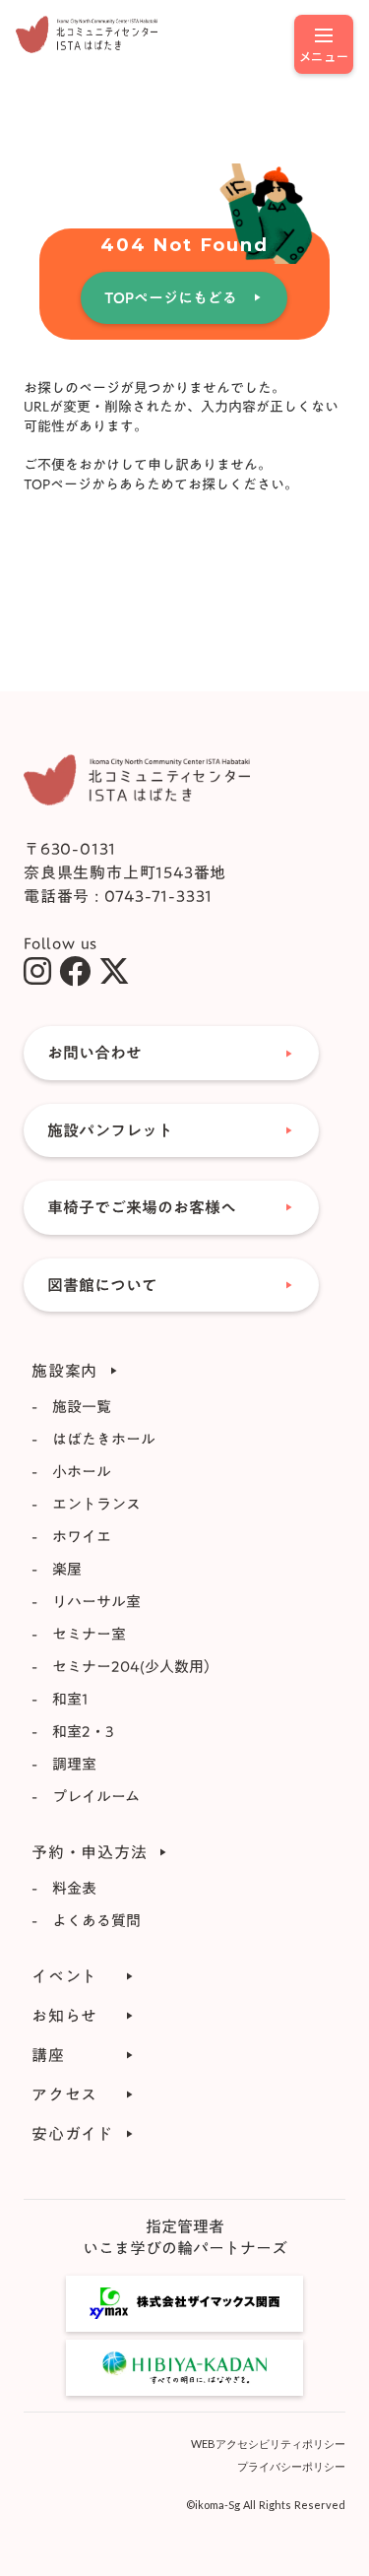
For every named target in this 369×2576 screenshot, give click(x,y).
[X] (114, 971)
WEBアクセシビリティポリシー (268, 2444)
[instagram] (37, 971)
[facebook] (75, 971)
